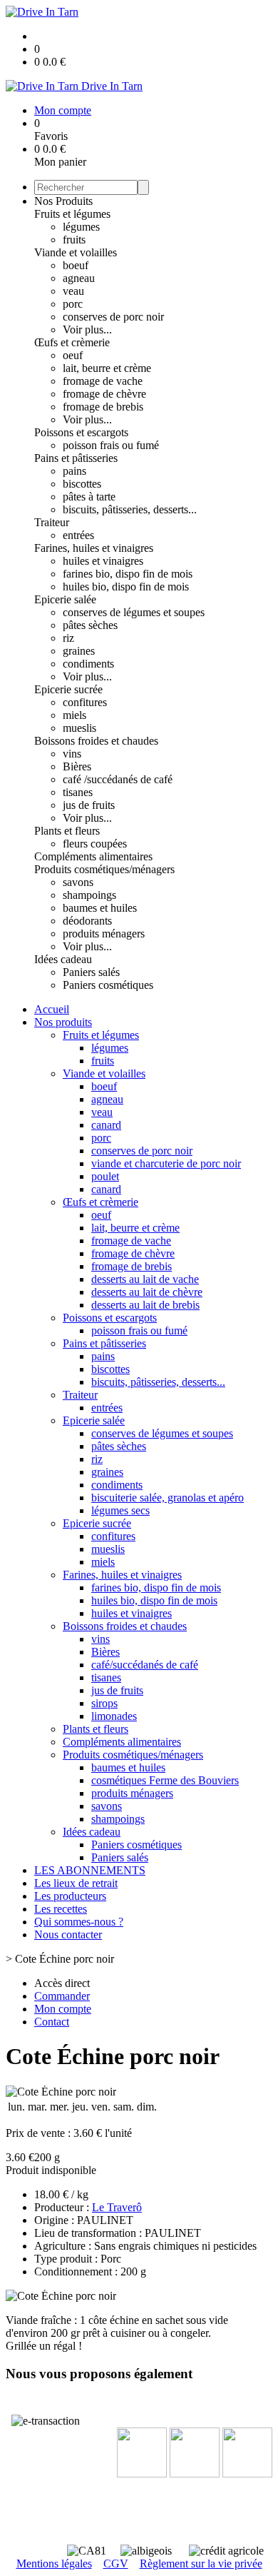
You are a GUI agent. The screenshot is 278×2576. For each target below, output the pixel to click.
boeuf (76, 265)
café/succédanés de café (145, 1665)
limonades (114, 1716)
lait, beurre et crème (107, 368)
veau (73, 291)
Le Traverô (117, 2207)
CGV (116, 2564)
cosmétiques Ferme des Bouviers (165, 1780)
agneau (79, 278)
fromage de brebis (103, 407)
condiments (88, 664)
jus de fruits (89, 805)
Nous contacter (68, 1934)
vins (72, 754)
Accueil (52, 1009)
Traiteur (52, 522)
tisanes (78, 792)
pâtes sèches (90, 625)
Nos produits (63, 1022)
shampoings (89, 895)
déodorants (87, 921)
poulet (105, 1176)
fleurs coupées (95, 844)
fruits (74, 240)
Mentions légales (54, 2564)
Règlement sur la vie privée (201, 2564)
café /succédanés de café (118, 779)
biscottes (82, 484)
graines (79, 651)
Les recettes (61, 1909)
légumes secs (120, 1510)
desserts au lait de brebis (145, 1305)
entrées (78, 535)
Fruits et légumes (72, 214)
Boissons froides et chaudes (96, 741)
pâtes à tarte (89, 497)
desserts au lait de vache (145, 1279)
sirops (104, 1703)
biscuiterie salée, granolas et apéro (168, 1498)
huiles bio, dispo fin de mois (126, 587)
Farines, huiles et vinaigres (94, 548)
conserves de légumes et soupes (134, 612)
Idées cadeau (63, 959)
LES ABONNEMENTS (90, 1870)
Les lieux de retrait (76, 1883)
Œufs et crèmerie (72, 342)
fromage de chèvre (104, 394)
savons (78, 882)
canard (106, 1125)
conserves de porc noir (113, 317)
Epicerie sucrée (68, 689)
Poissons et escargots (81, 432)
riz (68, 638)
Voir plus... (87, 329)
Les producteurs (70, 1896)
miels (74, 715)
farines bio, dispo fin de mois (128, 574)
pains (74, 471)
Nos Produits (63, 201)
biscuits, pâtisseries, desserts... (130, 509)
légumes (81, 227)
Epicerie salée (65, 599)
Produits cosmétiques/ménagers (104, 869)
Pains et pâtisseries (76, 458)
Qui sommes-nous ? (79, 1922)
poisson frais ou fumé (111, 445)
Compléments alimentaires (93, 856)
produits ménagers (104, 934)
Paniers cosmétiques (108, 985)
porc (73, 304)
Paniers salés (91, 972)
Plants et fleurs (67, 831)
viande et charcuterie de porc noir (166, 1163)
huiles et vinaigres (103, 561)
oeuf (73, 355)
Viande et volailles (76, 252)
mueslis (79, 728)
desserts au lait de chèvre (147, 1292)
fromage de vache (103, 381)
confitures (85, 702)
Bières (77, 766)
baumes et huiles (100, 908)
